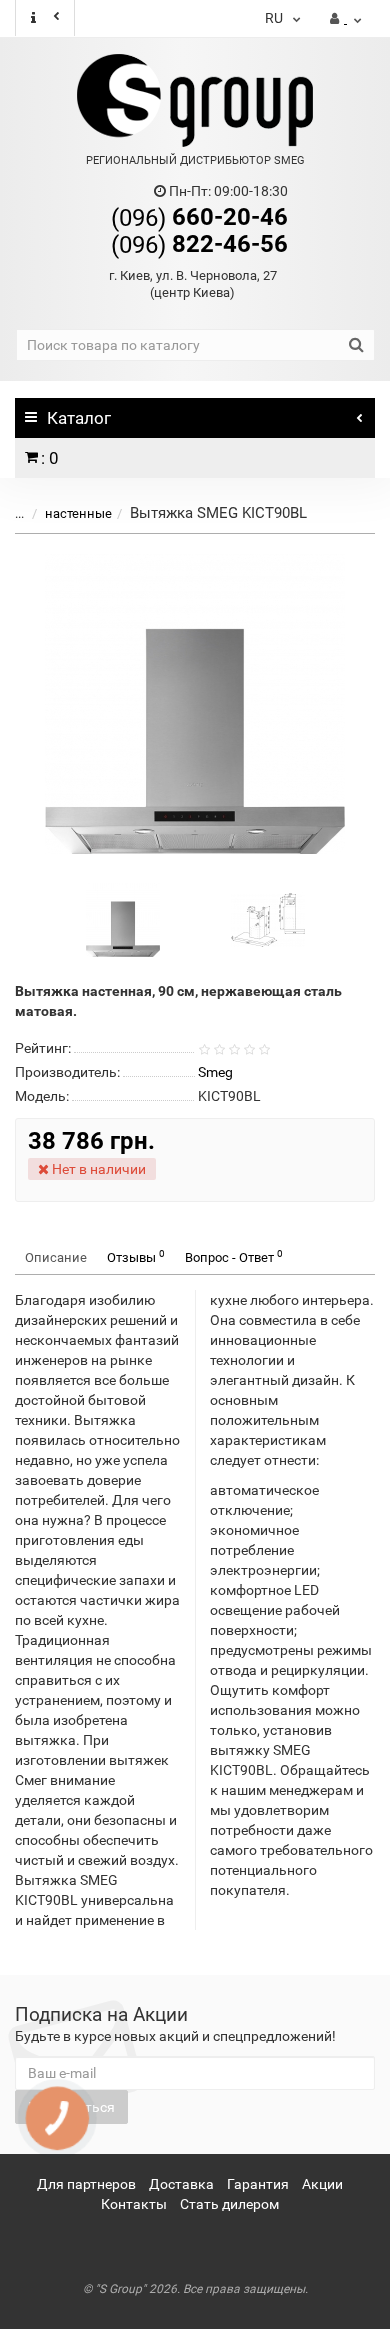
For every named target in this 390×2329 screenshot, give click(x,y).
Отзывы (136, 1256)
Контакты (134, 2204)
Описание (56, 1257)
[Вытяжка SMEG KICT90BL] (195, 704)
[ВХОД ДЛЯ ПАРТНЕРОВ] (345, 19)
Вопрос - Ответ (234, 1256)
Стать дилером (229, 2204)
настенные (78, 513)
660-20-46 (199, 217)
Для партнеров (86, 2184)
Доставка (181, 2184)
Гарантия (258, 2184)
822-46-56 (199, 244)
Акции (322, 2184)
